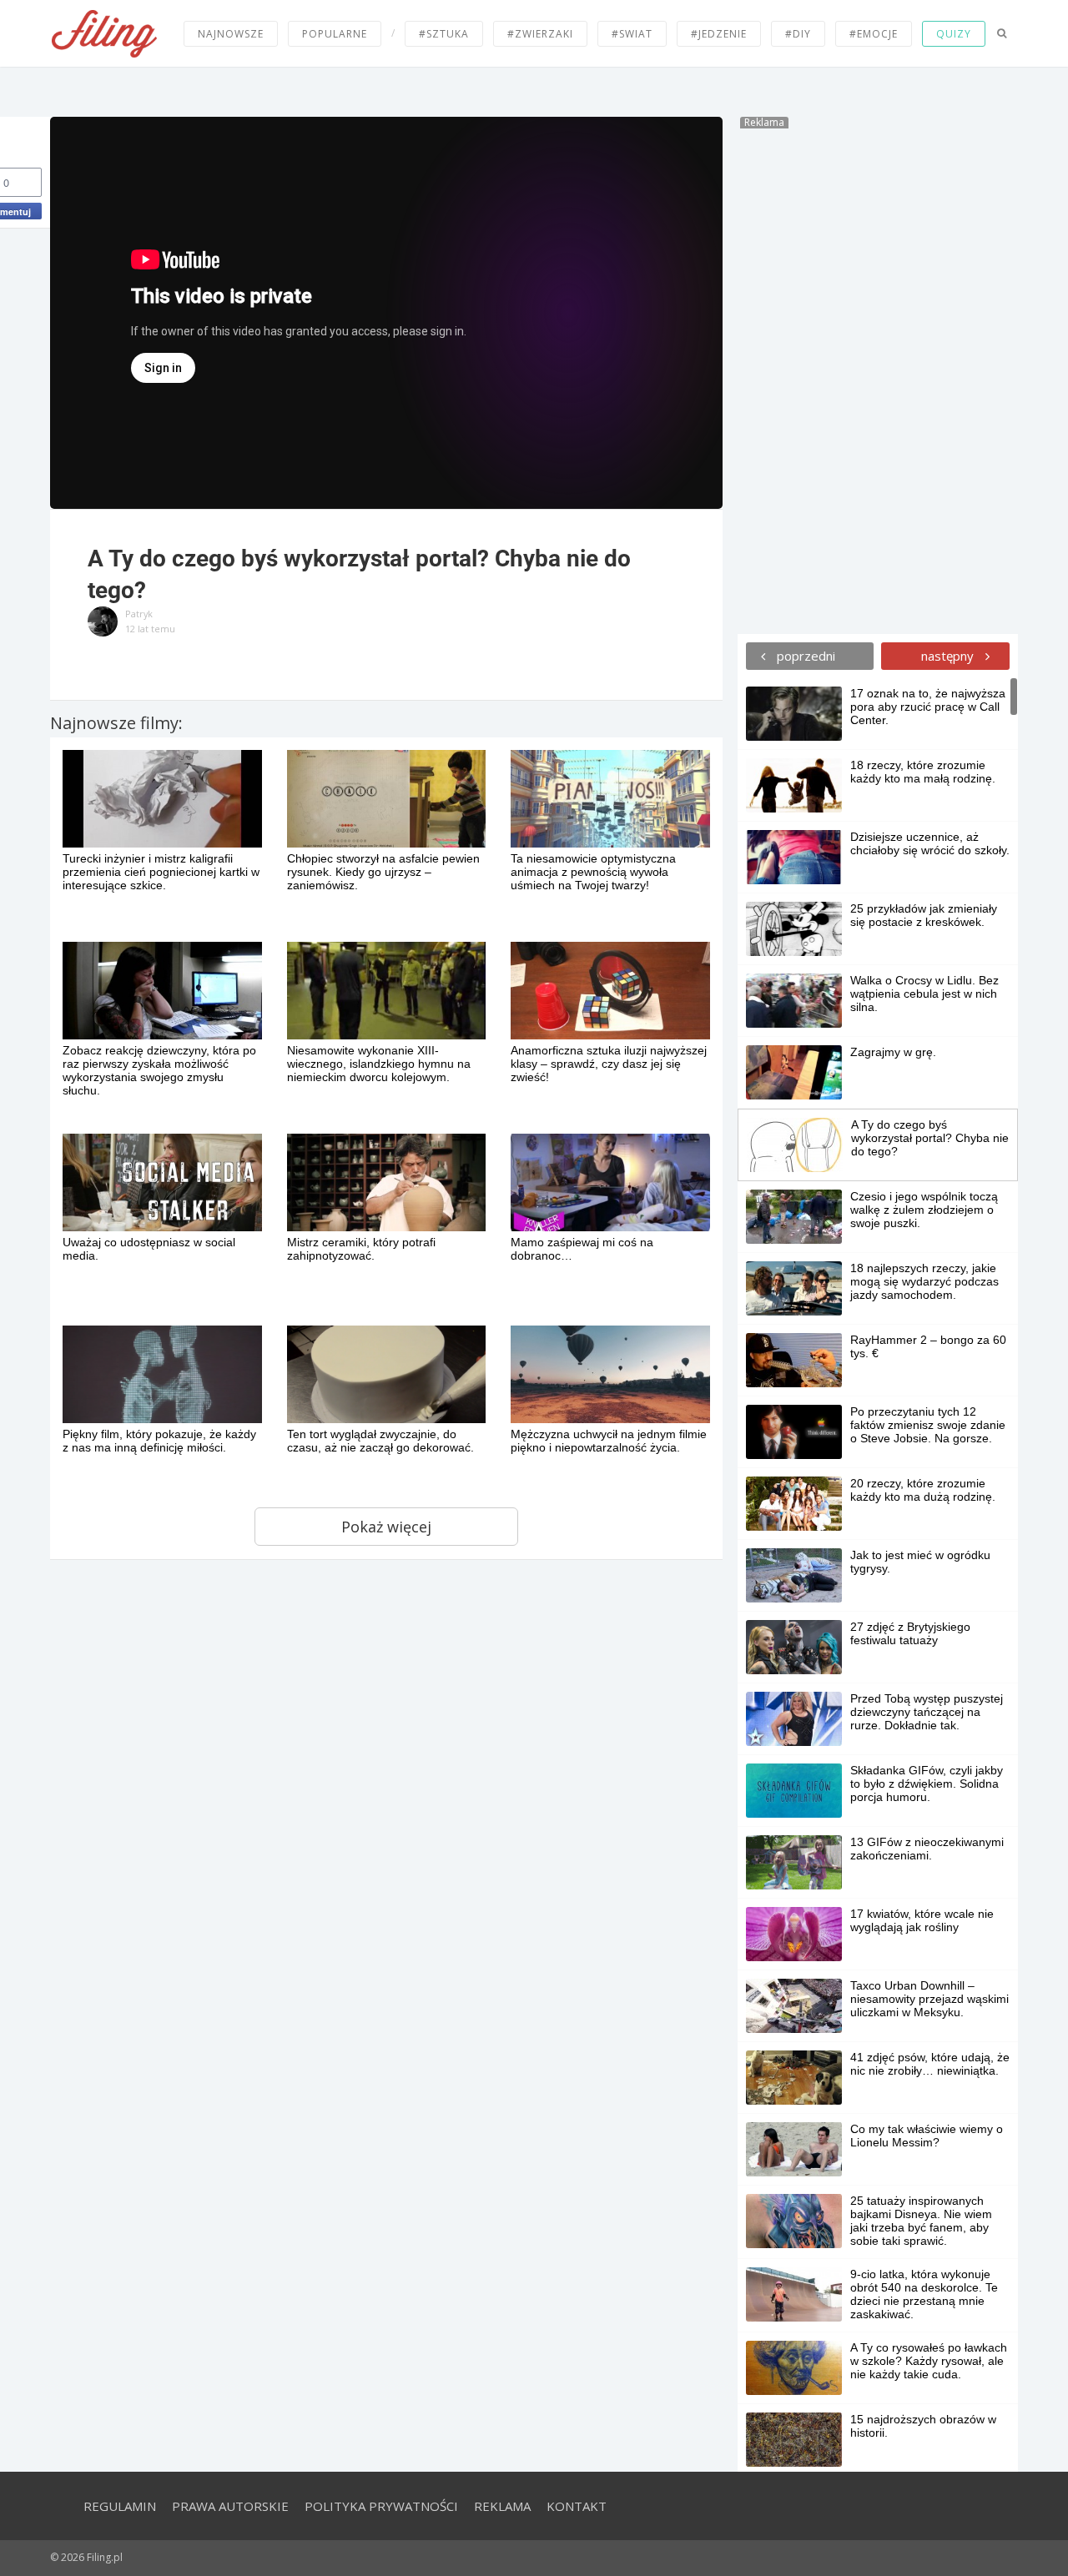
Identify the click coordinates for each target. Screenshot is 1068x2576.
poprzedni (804, 656)
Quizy (954, 34)
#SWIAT (632, 34)
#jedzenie (719, 34)
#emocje (874, 34)
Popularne (335, 34)
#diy (798, 34)
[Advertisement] (878, 379)
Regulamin (120, 2506)
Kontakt (577, 2506)
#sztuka (444, 34)
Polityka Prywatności (381, 2506)
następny (949, 656)
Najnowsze (231, 34)
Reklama (502, 2506)
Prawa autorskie (230, 2506)
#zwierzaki (540, 34)
